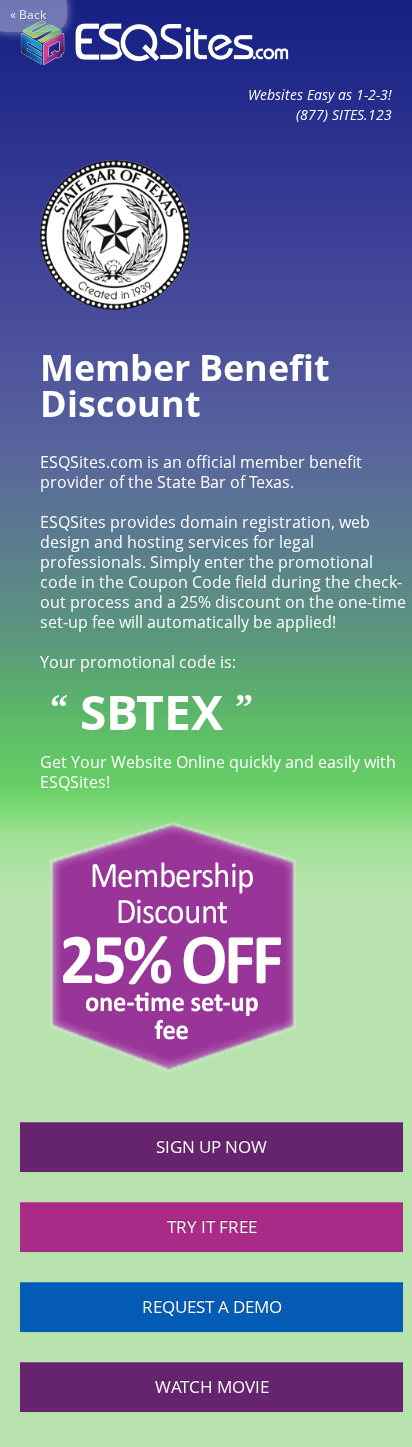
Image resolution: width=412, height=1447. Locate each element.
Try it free (212, 1226)
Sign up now (211, 1146)
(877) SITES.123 (344, 114)
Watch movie (212, 1386)
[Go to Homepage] (154, 42)
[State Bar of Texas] (105, 233)
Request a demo (212, 1306)
